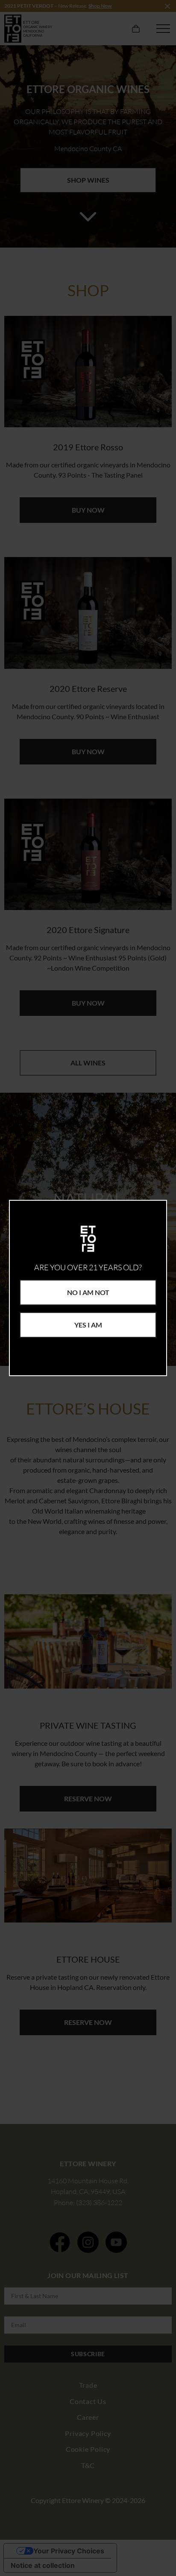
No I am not (88, 1292)
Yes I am (88, 1325)
